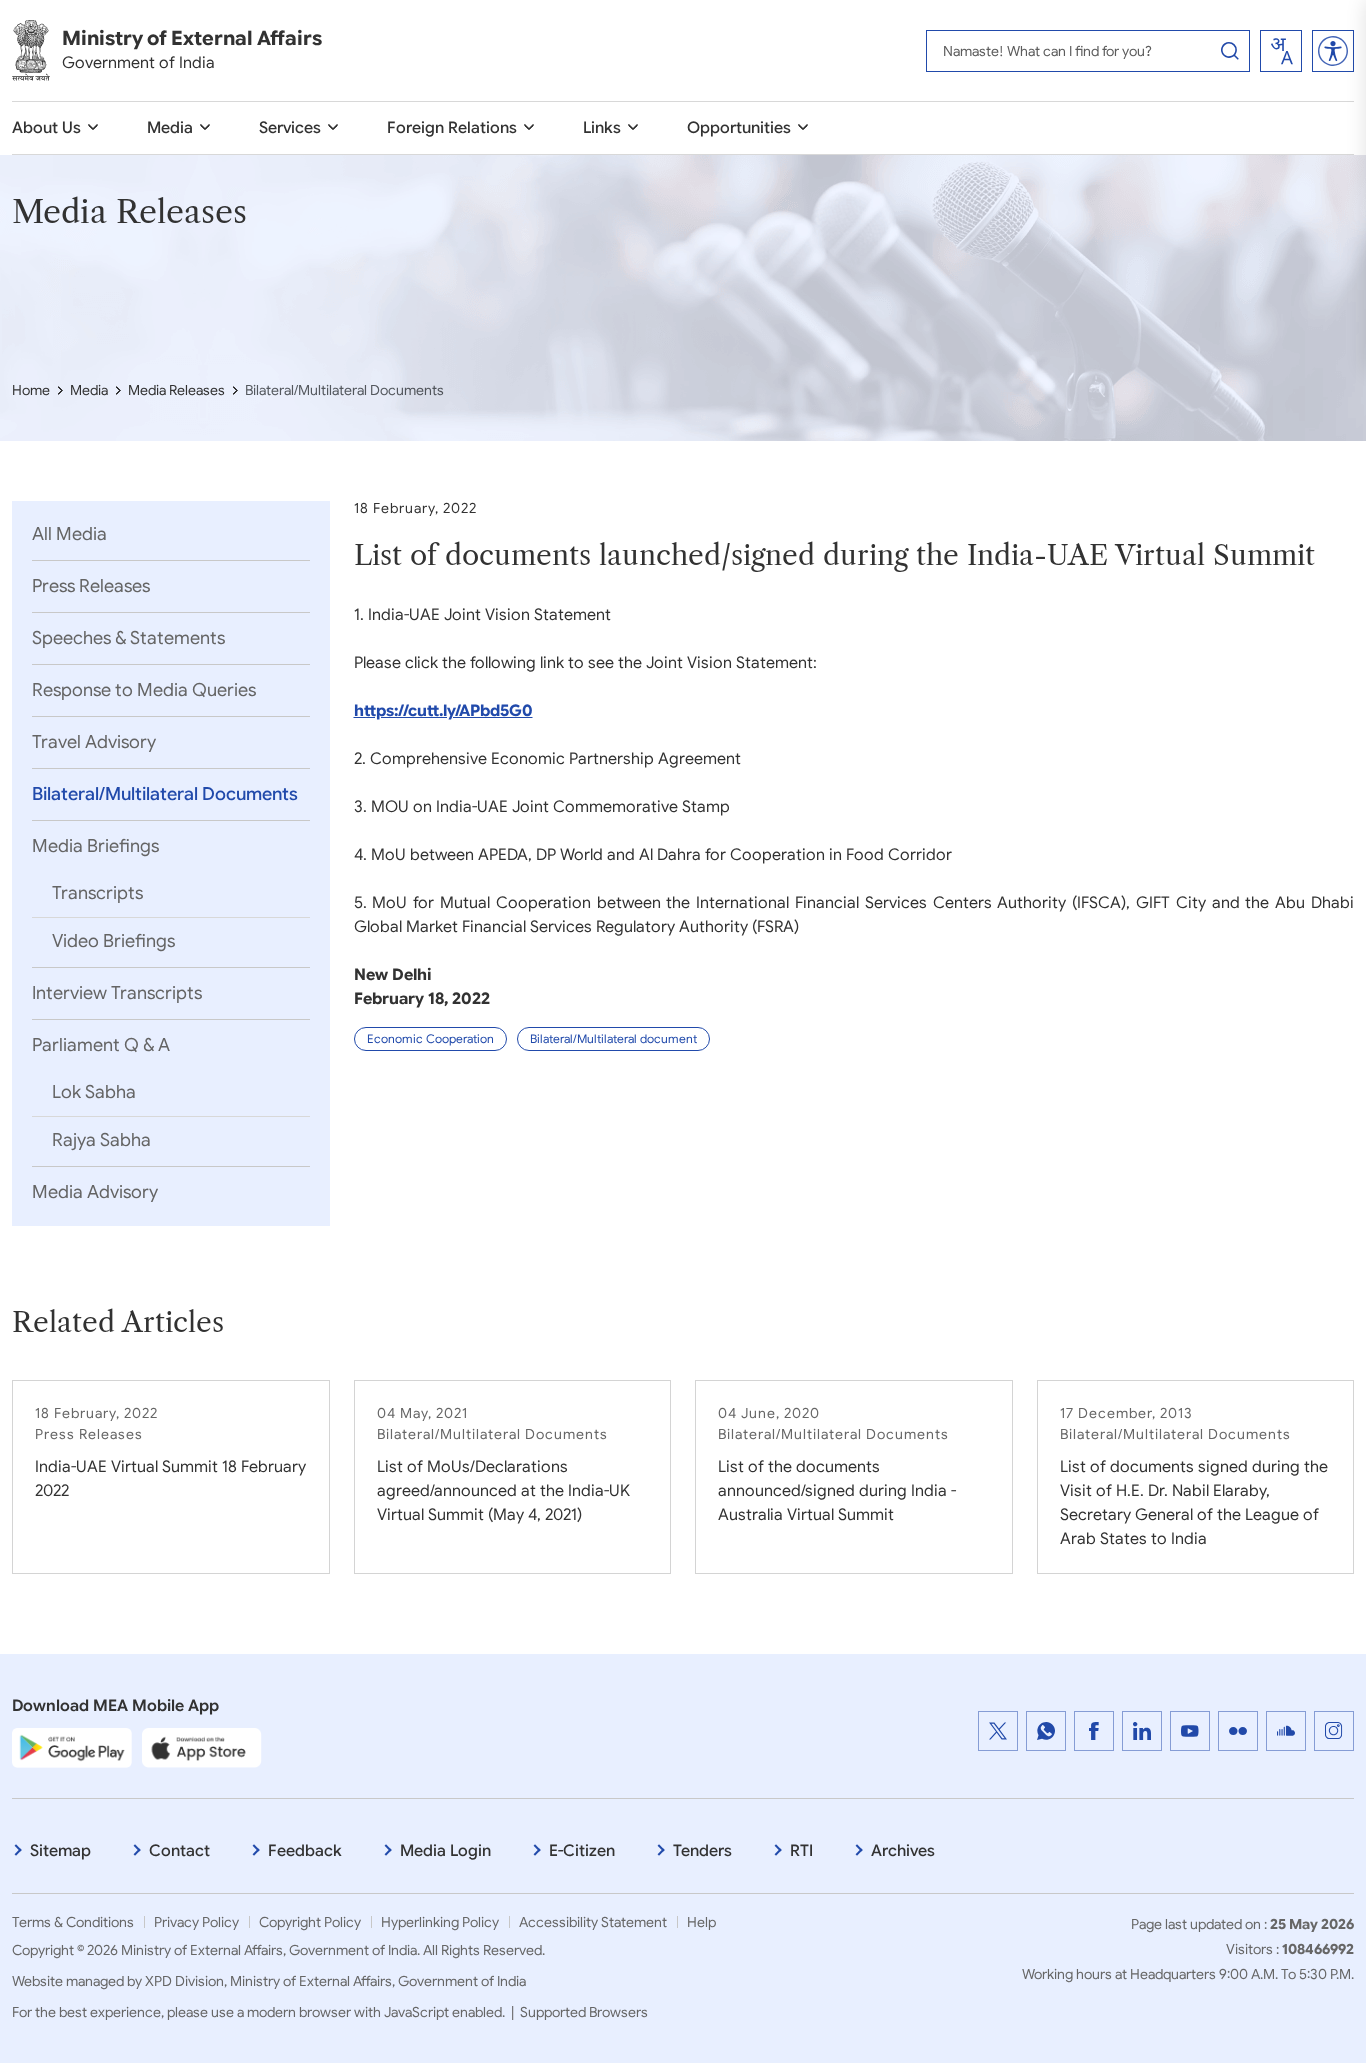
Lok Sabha (94, 1092)
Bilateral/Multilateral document (613, 1038)
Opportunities (739, 128)
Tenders (702, 1851)
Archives (903, 1851)
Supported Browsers (584, 2012)
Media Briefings (95, 846)
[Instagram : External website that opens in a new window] (1334, 1731)
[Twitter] (998, 1731)
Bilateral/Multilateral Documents (165, 794)
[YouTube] (1190, 1731)
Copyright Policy (310, 1922)
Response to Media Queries (144, 690)
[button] (1333, 51)
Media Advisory (95, 1192)
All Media (69, 534)
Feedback (305, 1851)
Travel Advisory (94, 742)
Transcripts (97, 893)
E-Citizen (582, 1851)
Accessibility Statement (593, 1922)
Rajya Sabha (101, 1140)
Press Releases (91, 586)
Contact (179, 1851)
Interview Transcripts (117, 993)
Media (170, 128)
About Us (46, 128)
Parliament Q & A (101, 1045)
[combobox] (1281, 51)
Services (290, 128)
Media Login (445, 1851)
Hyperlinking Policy (440, 1922)
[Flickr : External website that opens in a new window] (1238, 1731)
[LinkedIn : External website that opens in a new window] (1142, 1731)
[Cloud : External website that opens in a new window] (1286, 1731)
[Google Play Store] (72, 1747)
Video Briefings (113, 941)
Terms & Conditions (73, 1922)
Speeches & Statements (128, 638)
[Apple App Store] (202, 1747)
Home (31, 390)
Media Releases (176, 390)
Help (701, 1922)
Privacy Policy (196, 1922)
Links (602, 128)
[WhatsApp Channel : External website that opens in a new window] (1046, 1731)
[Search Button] (1230, 51)
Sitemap (60, 1851)
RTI (801, 1851)
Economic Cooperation (430, 1038)
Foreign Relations (452, 128)
